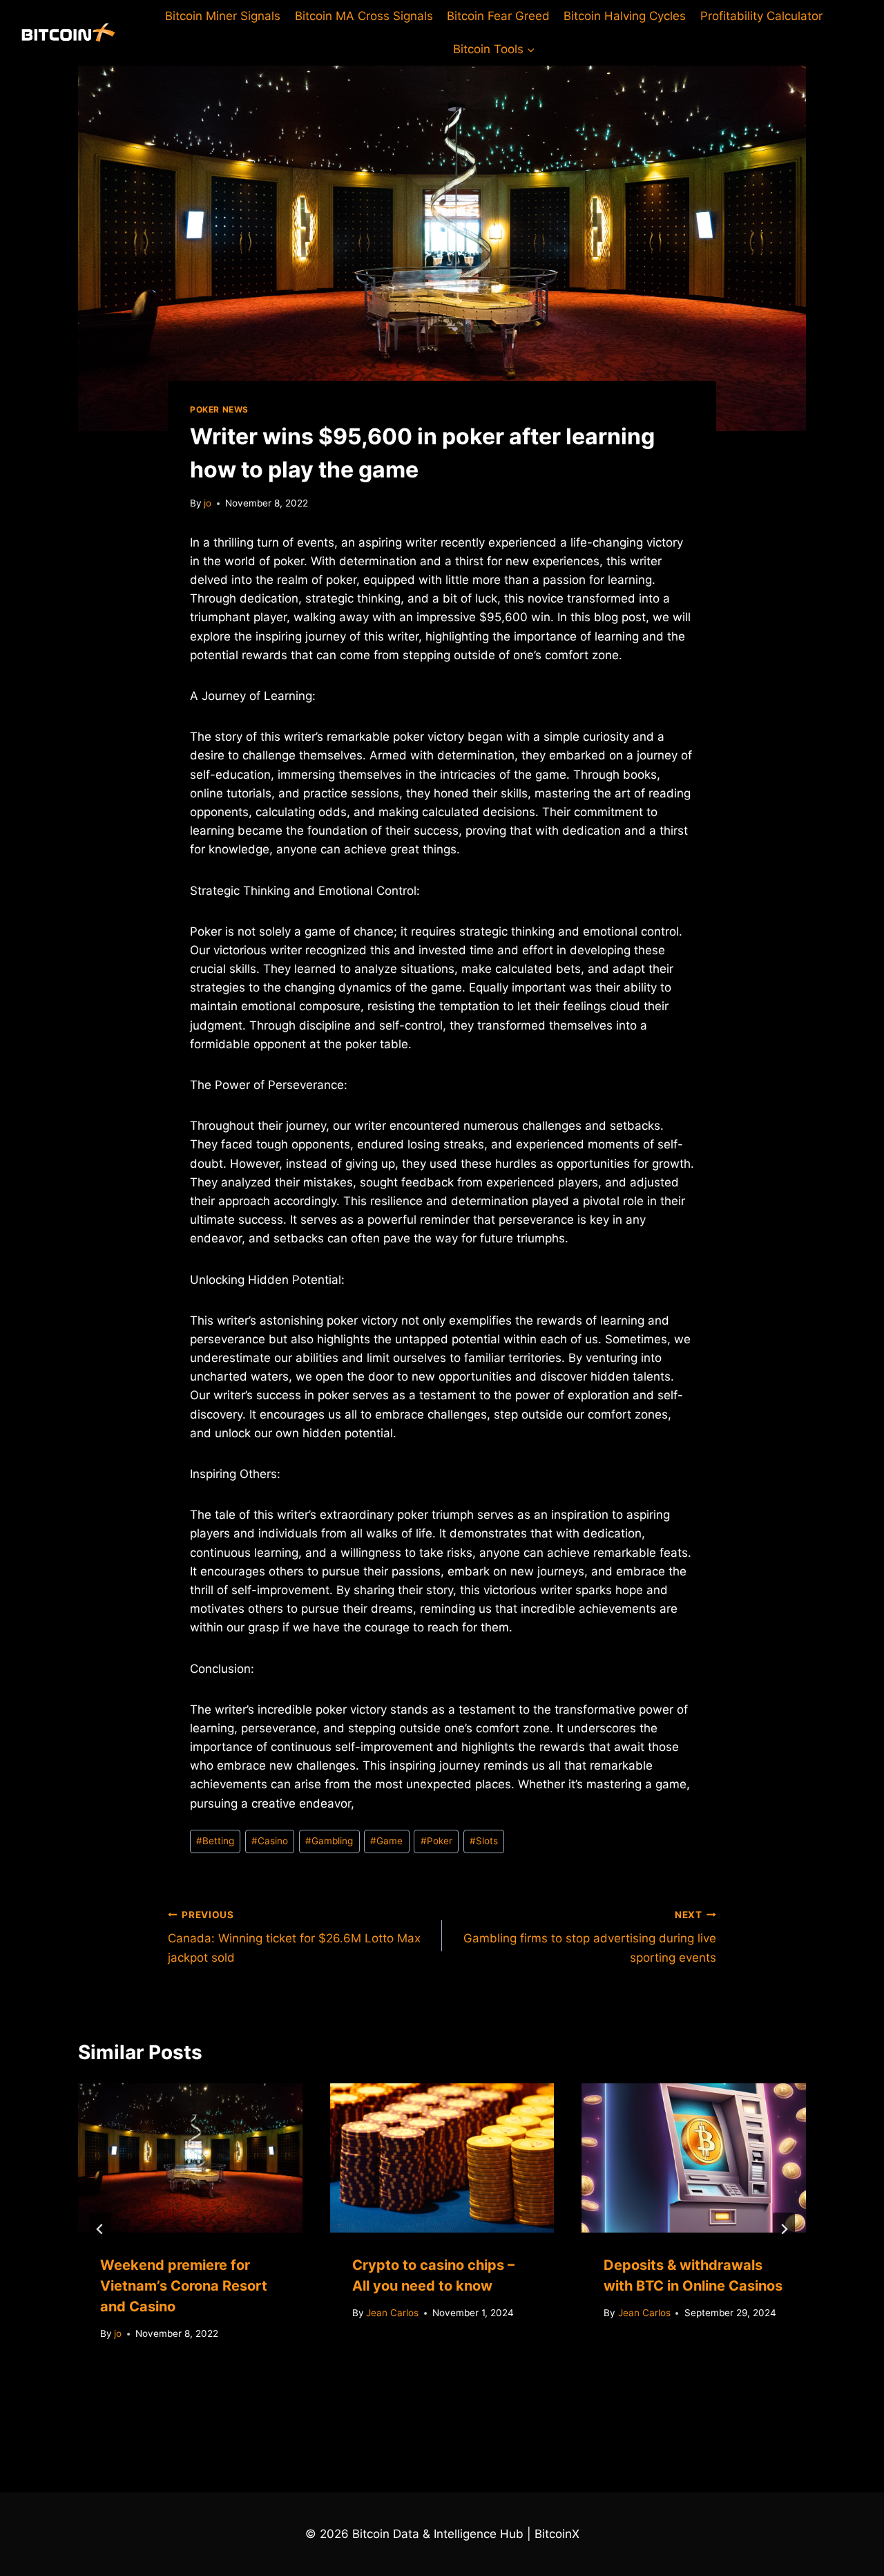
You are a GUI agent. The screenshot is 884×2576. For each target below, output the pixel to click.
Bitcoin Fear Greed (498, 16)
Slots (484, 1841)
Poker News (219, 409)
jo (208, 503)
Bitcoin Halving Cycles (625, 16)
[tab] (414, 2387)
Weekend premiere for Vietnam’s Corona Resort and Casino (184, 2286)
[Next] (784, 2229)
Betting (215, 1841)
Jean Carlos (392, 2313)
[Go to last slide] (100, 2229)
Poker (436, 1841)
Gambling (329, 1841)
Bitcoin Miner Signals (223, 16)
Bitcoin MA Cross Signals (364, 16)
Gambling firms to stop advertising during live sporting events (590, 1937)
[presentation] (190, 2158)
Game (386, 1841)
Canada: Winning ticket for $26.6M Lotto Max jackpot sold (294, 1937)
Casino (270, 1841)
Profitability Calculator (761, 16)
